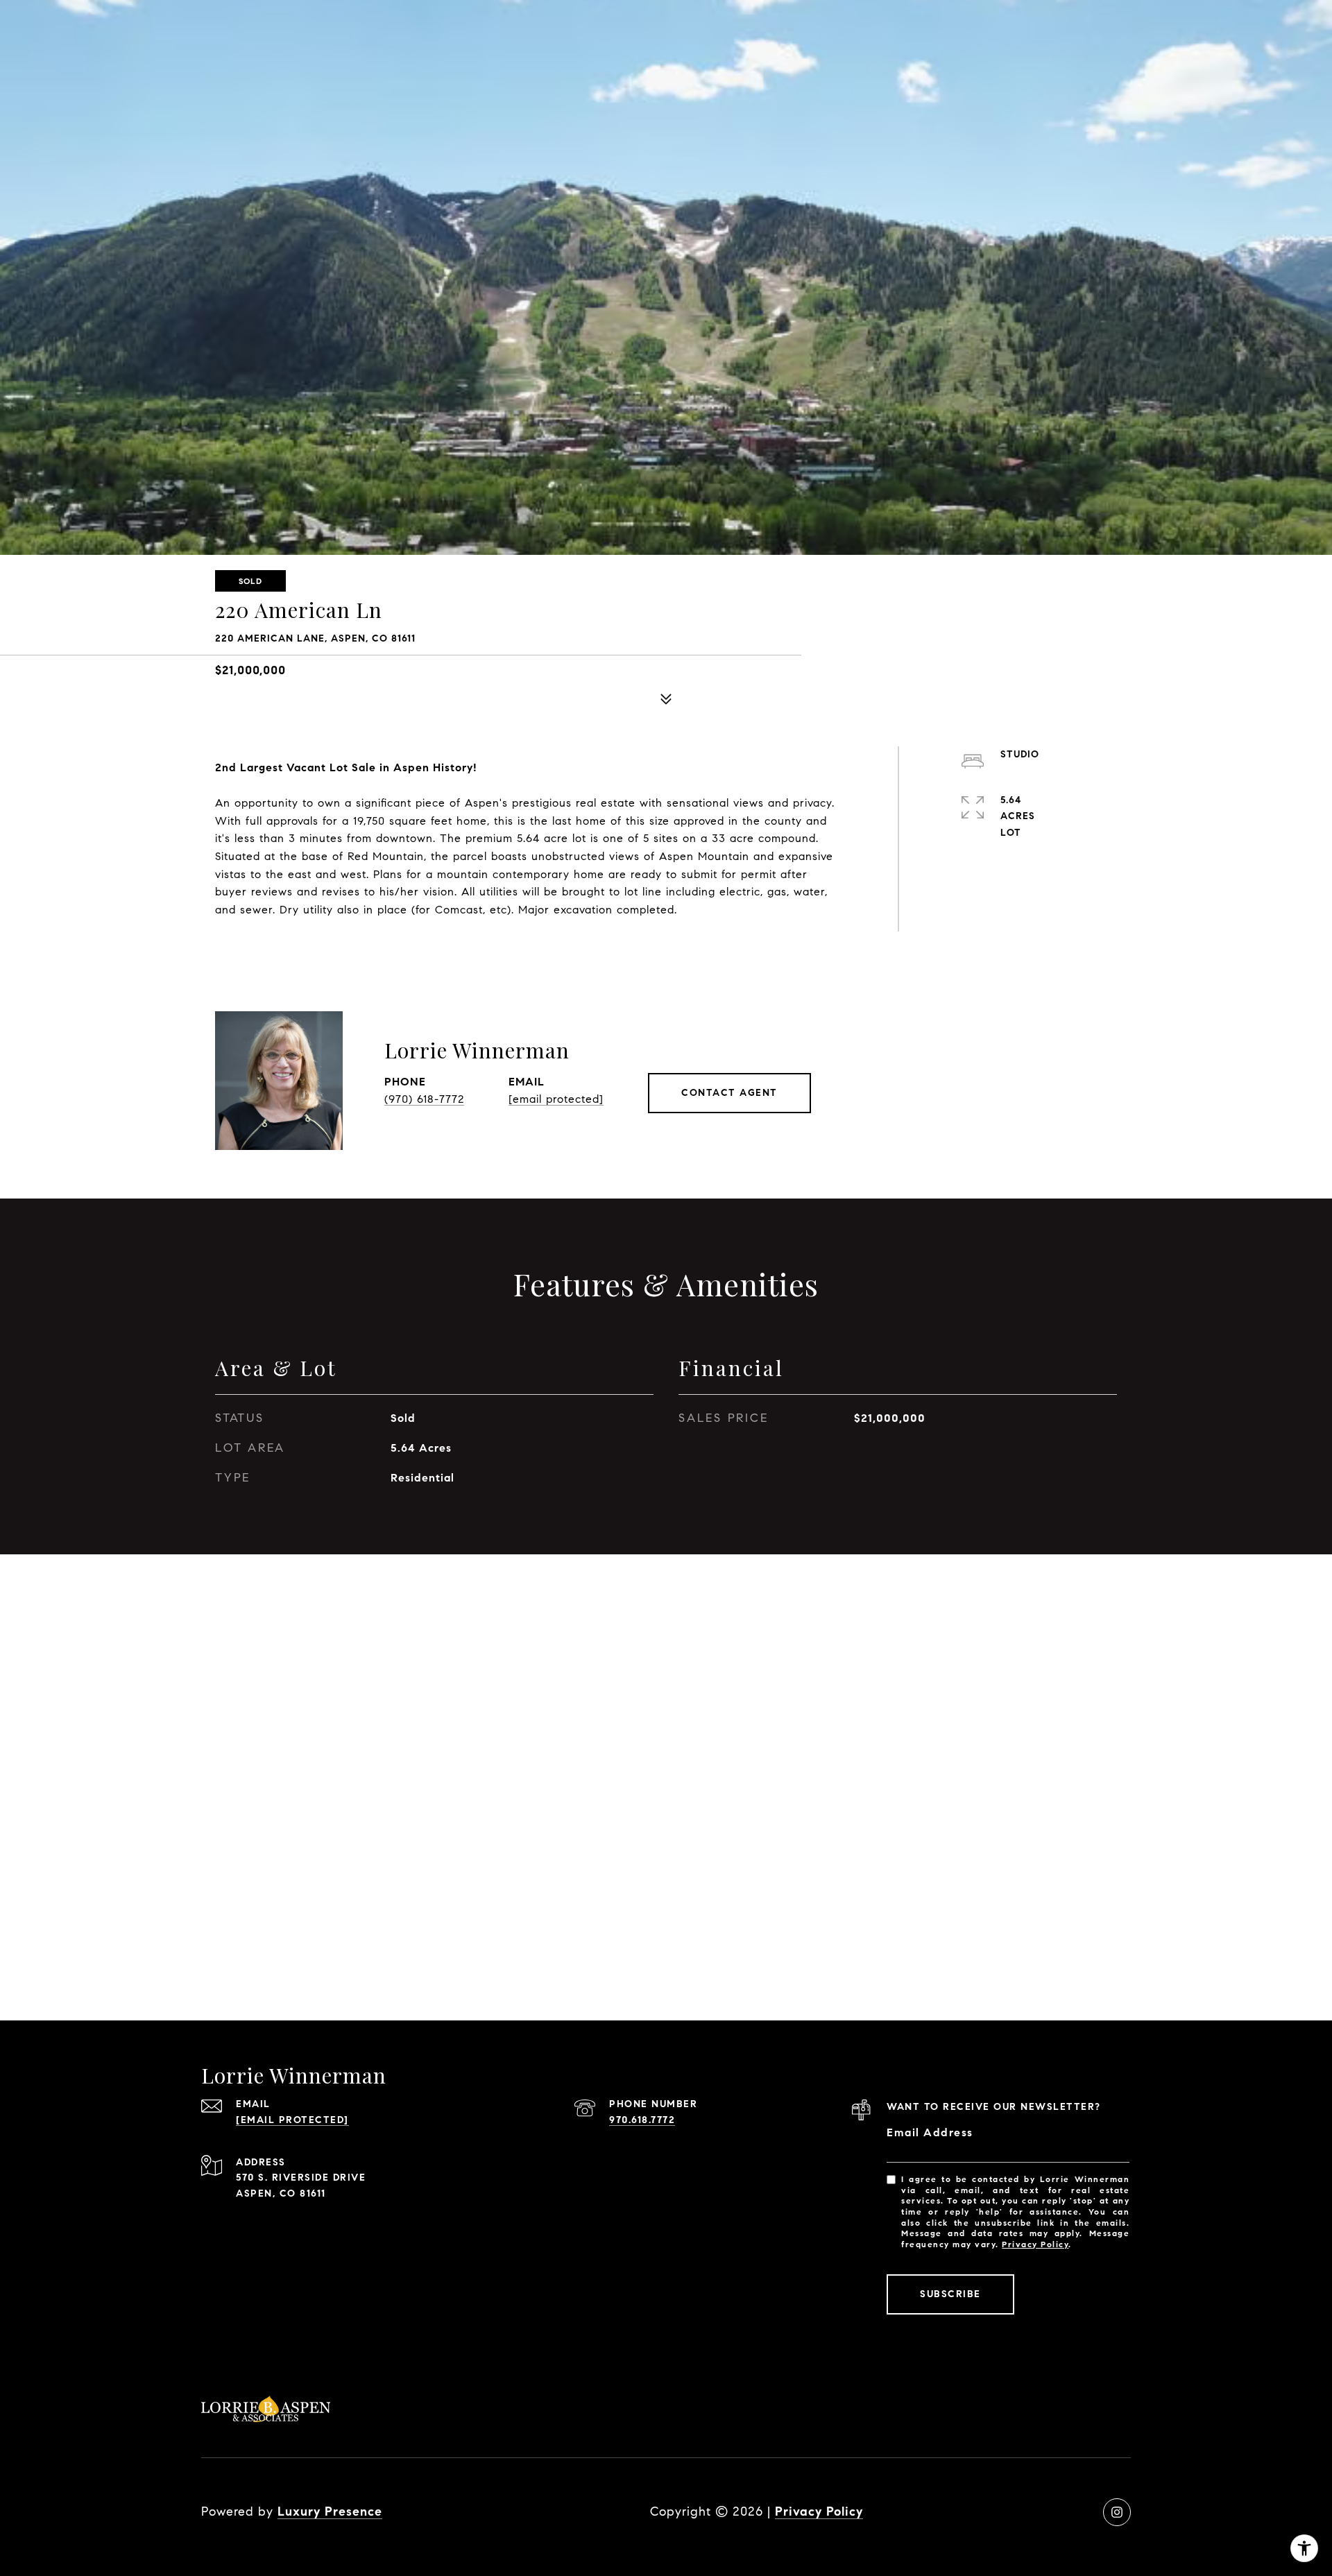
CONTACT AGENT (729, 1093)
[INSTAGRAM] (1117, 2512)
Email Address (930, 2132)
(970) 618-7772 (424, 1099)
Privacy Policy (1035, 2244)
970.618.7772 (642, 2120)
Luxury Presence (330, 2511)
